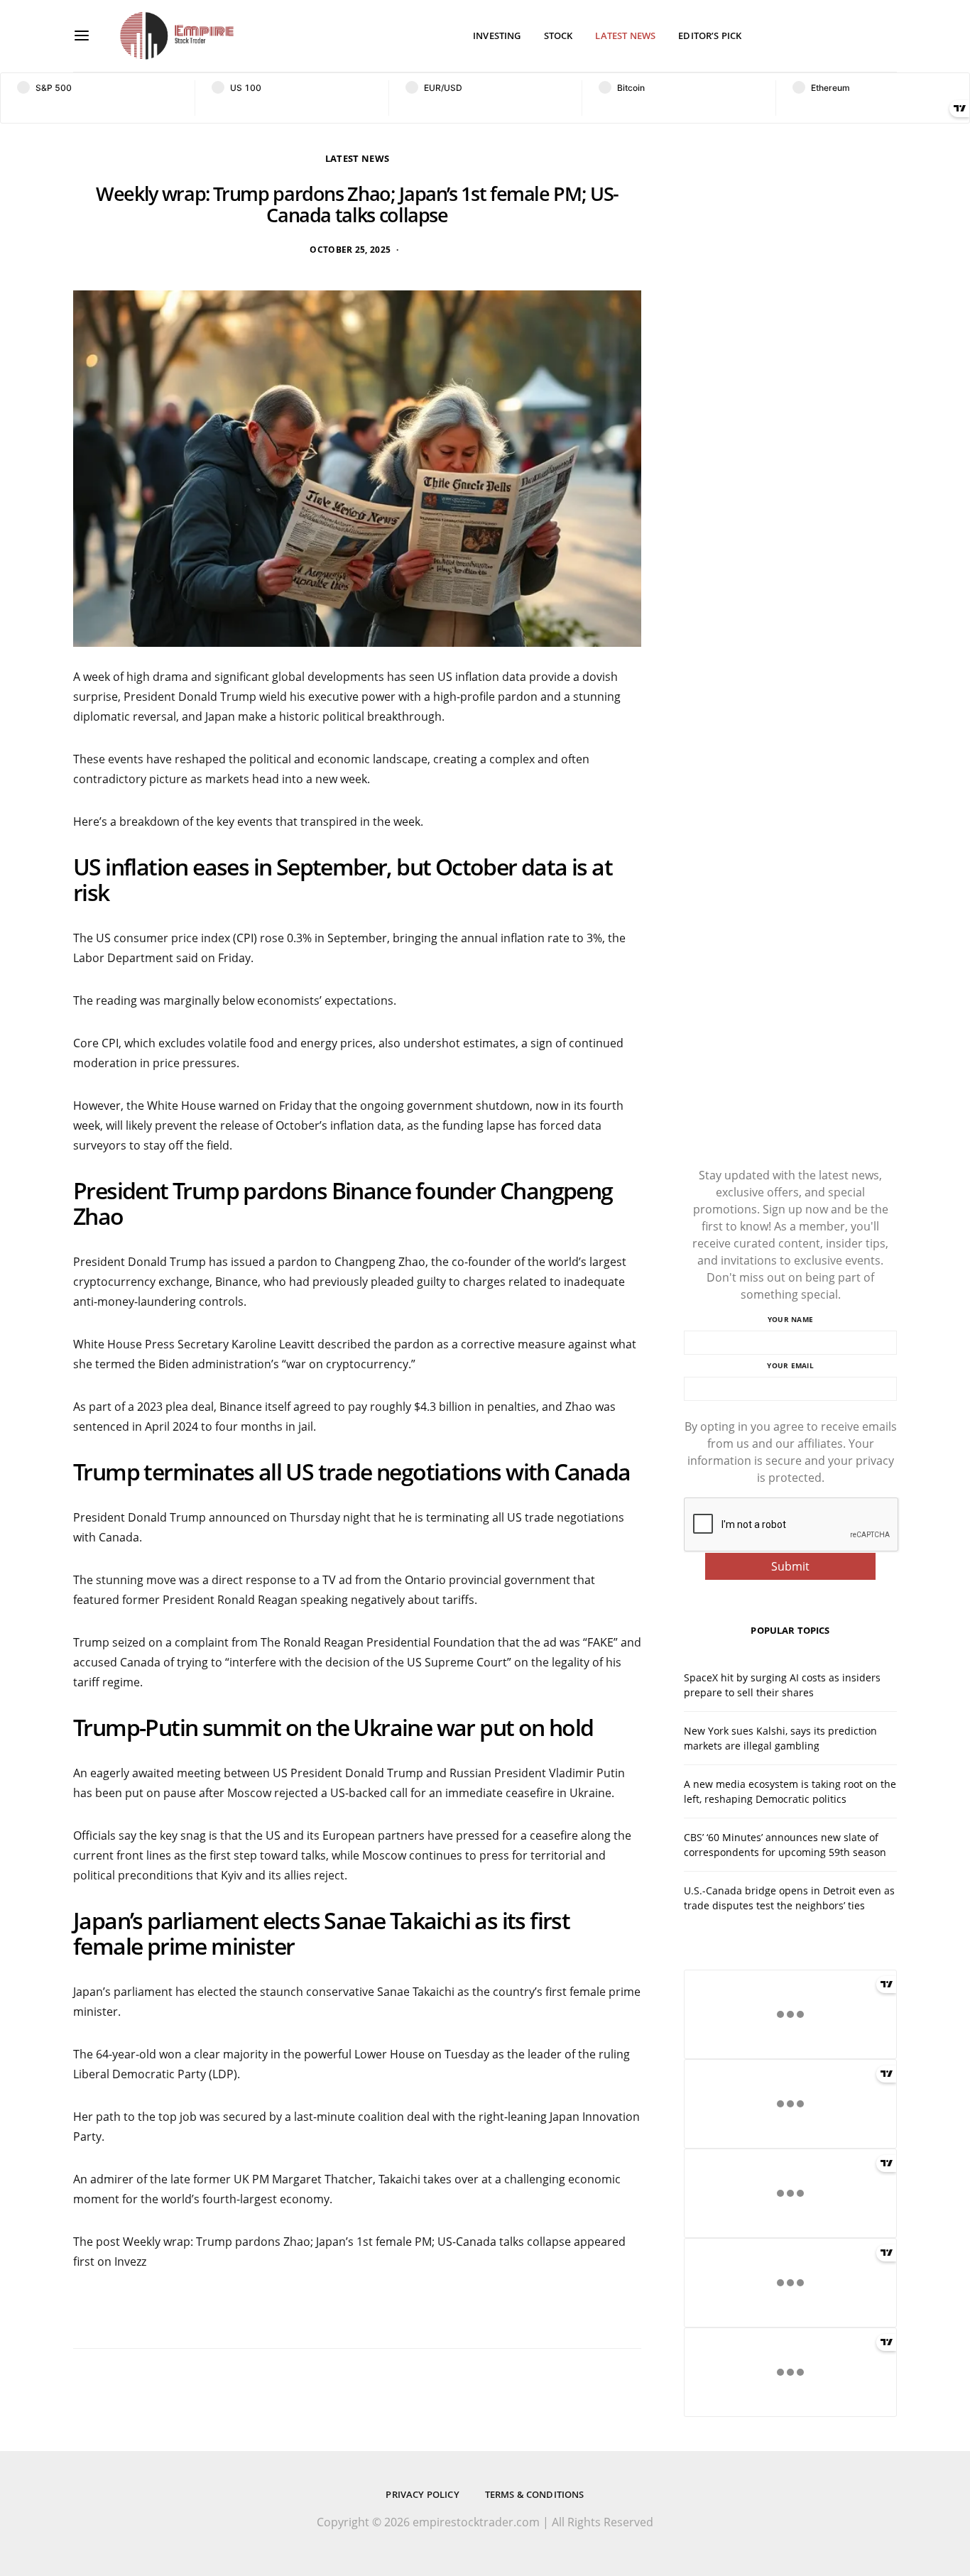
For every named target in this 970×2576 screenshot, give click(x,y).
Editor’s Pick (710, 36)
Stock (558, 36)
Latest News (625, 36)
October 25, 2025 (350, 250)
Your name (790, 1319)
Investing (497, 36)
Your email (790, 1365)
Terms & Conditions (535, 2494)
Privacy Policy (422, 2494)
